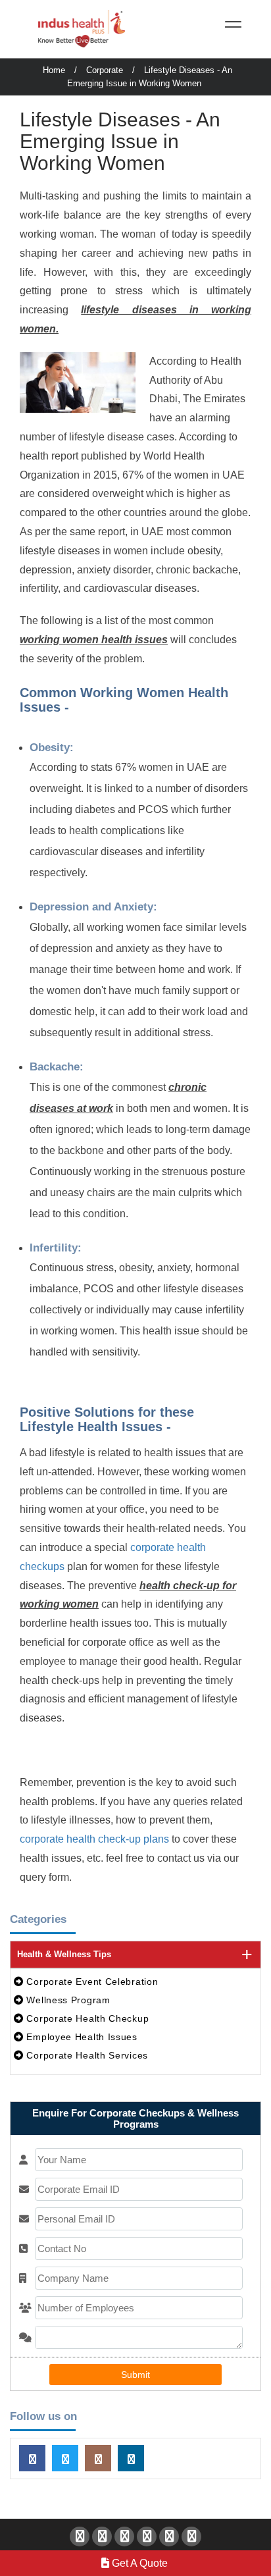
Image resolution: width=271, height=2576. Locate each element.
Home (54, 70)
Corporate (105, 70)
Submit (135, 2375)
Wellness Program (67, 2000)
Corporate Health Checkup (86, 2018)
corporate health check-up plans (94, 1839)
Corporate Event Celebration (91, 1982)
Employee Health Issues (81, 2037)
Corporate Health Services (86, 2055)
